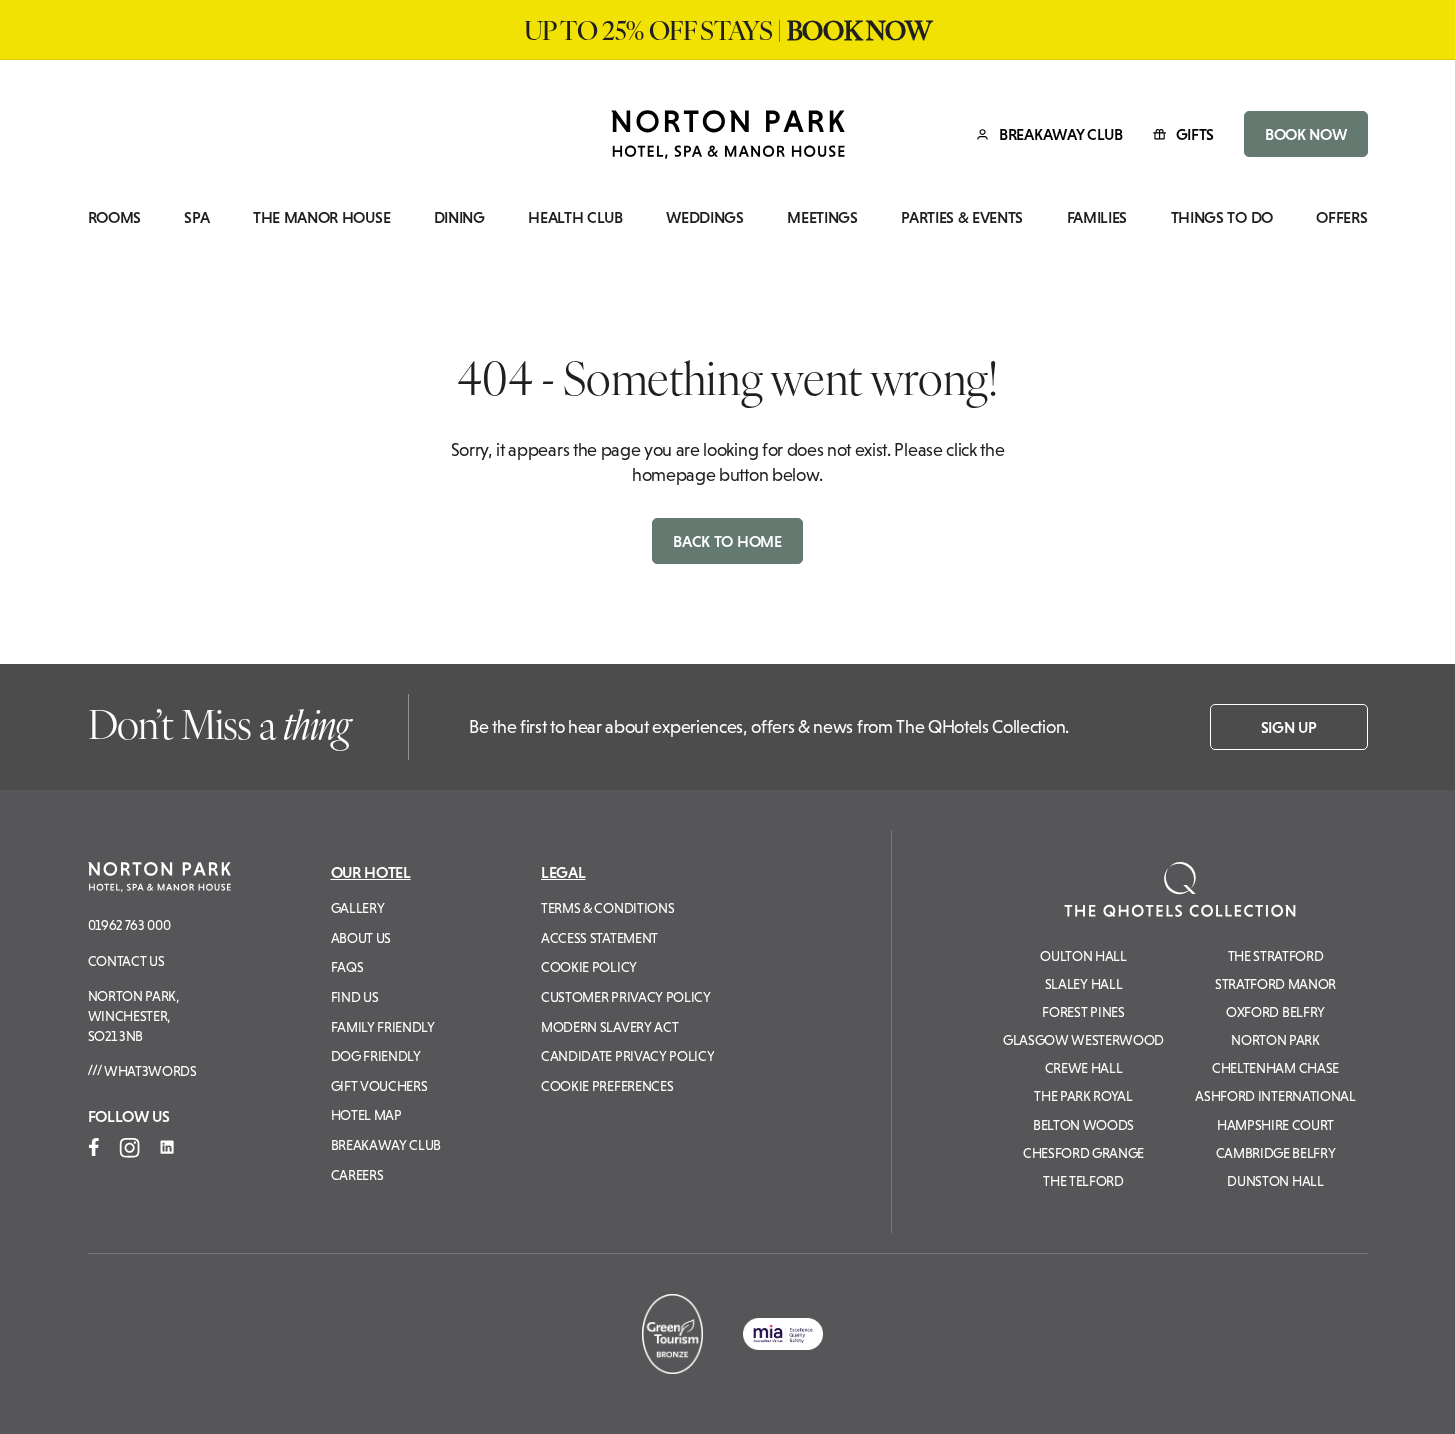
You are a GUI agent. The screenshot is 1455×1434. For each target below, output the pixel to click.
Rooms (114, 217)
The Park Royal (1083, 1096)
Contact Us (126, 961)
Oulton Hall (1083, 956)
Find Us (355, 997)
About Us (361, 938)
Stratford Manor (1275, 984)
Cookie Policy (589, 967)
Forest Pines (1083, 1012)
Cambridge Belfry (1276, 1153)
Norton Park (1275, 1040)
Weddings (704, 217)
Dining (459, 217)
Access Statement (599, 938)
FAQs (347, 967)
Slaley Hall (1083, 984)
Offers (1341, 217)
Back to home (727, 541)
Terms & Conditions (607, 908)
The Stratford (1276, 956)
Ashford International (1275, 1096)
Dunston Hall (1275, 1181)
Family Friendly (383, 1027)
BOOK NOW (1305, 134)
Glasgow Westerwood (1083, 1040)
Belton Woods (1083, 1125)
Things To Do (1222, 217)
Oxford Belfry (1275, 1012)
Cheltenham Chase (1275, 1068)
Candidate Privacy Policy (627, 1056)
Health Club (575, 217)
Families (1097, 217)
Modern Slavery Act (609, 1027)
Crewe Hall (1084, 1068)
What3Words (148, 1071)
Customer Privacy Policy (626, 997)
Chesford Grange (1083, 1153)
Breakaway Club (386, 1145)
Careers (357, 1175)
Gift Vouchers (379, 1086)
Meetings (822, 217)
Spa (196, 217)
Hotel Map (366, 1115)
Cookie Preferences (607, 1086)
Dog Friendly (376, 1056)
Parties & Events (962, 217)
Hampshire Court (1275, 1125)
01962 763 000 (129, 925)
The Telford (1083, 1181)
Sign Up (1289, 727)
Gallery (358, 908)
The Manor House (321, 217)
